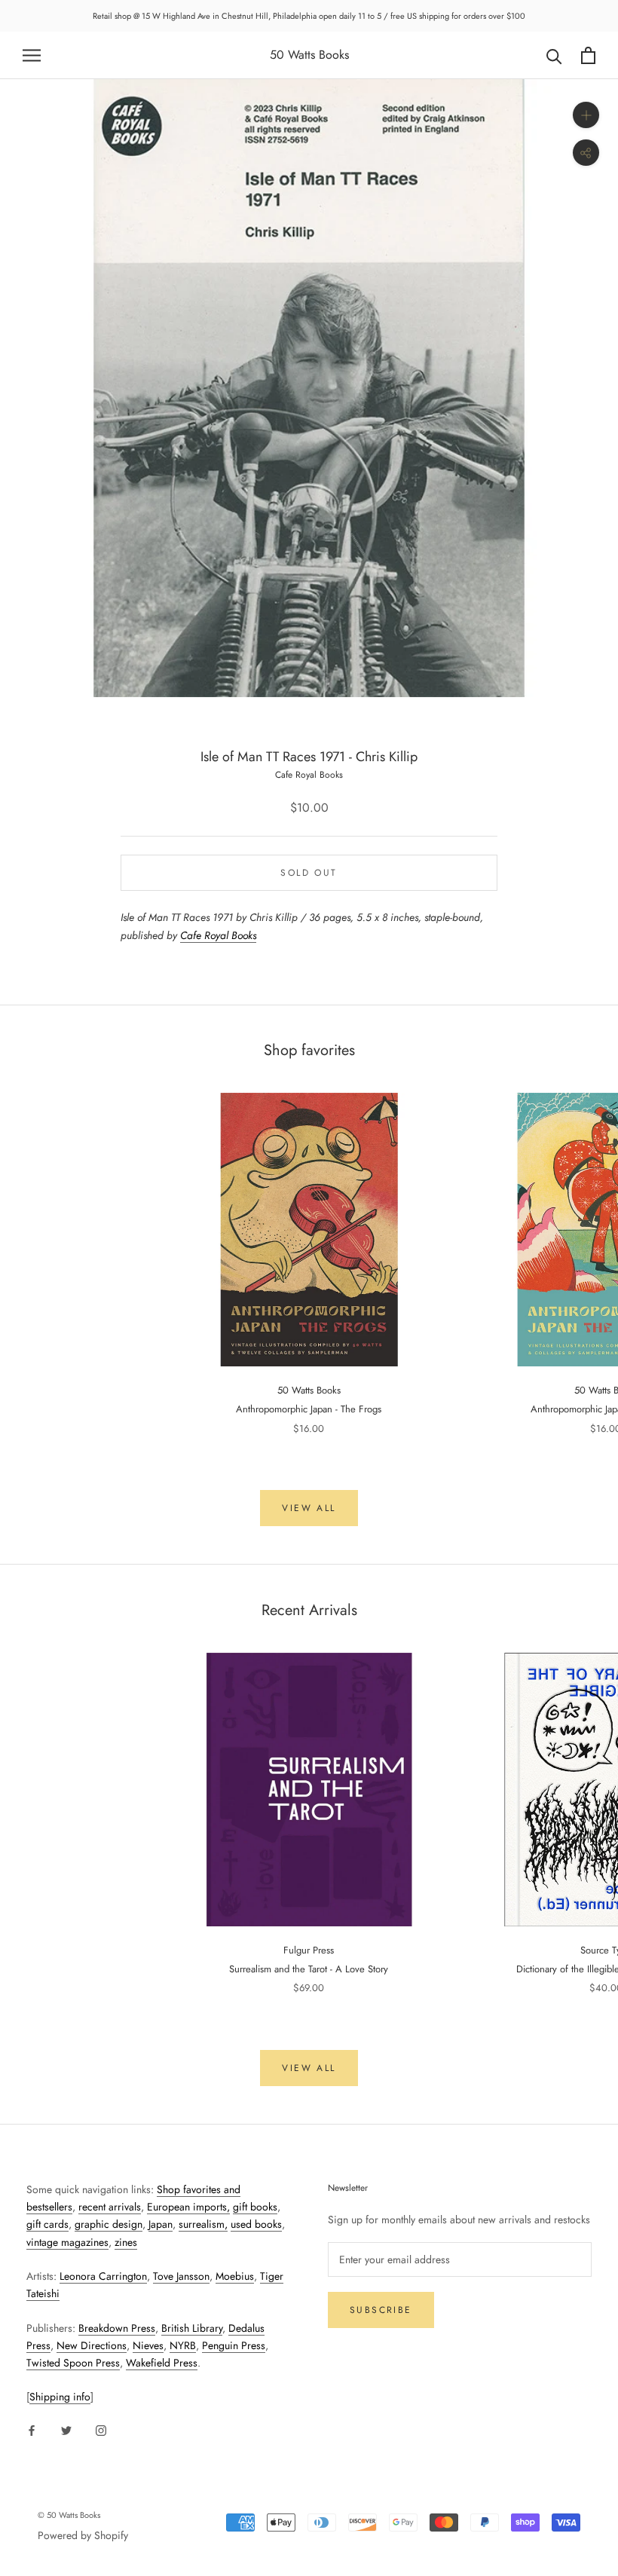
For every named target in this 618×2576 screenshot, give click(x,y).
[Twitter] (66, 2429)
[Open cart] (588, 55)
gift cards (47, 2224)
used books (256, 2224)
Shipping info (60, 2397)
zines (126, 2242)
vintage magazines (67, 2242)
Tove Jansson (181, 2276)
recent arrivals (110, 2207)
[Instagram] (101, 2429)
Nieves (148, 2345)
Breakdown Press (117, 2328)
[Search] (554, 55)
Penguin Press (234, 2345)
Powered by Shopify (83, 2535)
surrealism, (203, 2224)
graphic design (109, 2224)
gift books (255, 2207)
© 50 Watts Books (69, 2515)
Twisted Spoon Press (73, 2363)
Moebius (235, 2276)
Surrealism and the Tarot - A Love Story (309, 1969)
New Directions (92, 2345)
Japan (161, 2224)
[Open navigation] (32, 55)
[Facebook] (32, 2429)
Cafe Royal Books (309, 775)
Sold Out (309, 873)
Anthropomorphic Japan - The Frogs (309, 1409)
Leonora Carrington (103, 2276)
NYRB (183, 2345)
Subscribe (381, 2310)
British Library (192, 2328)
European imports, (188, 2207)
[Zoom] (586, 115)
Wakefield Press (162, 2363)
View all (309, 1508)
